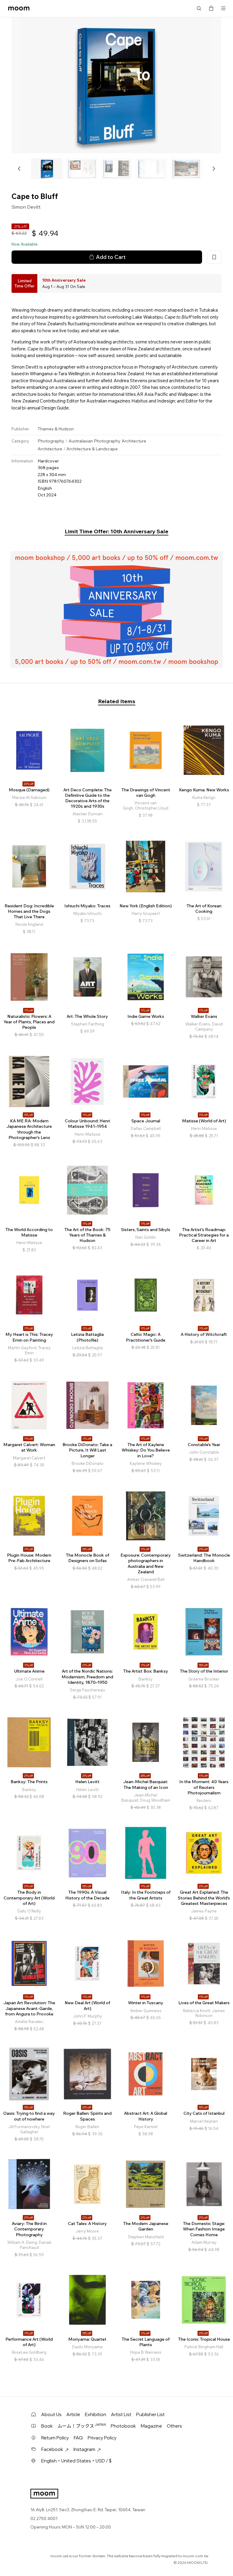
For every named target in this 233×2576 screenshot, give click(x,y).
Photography (51, 441)
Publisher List (150, 2414)
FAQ (78, 2438)
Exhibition (96, 2414)
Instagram (84, 2449)
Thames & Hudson (56, 429)
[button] (19, 169)
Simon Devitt (26, 207)
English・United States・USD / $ (76, 2461)
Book (47, 2426)
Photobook (123, 2426)
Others (174, 2426)
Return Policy (55, 2438)
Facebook (52, 2449)
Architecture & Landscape (92, 449)
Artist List (121, 2414)
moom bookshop (19, 8)
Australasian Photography (95, 441)
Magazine (151, 2426)
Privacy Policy (102, 2438)
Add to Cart (111, 257)
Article (73, 2414)
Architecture (134, 441)
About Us (51, 2414)
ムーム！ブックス (82, 2426)
